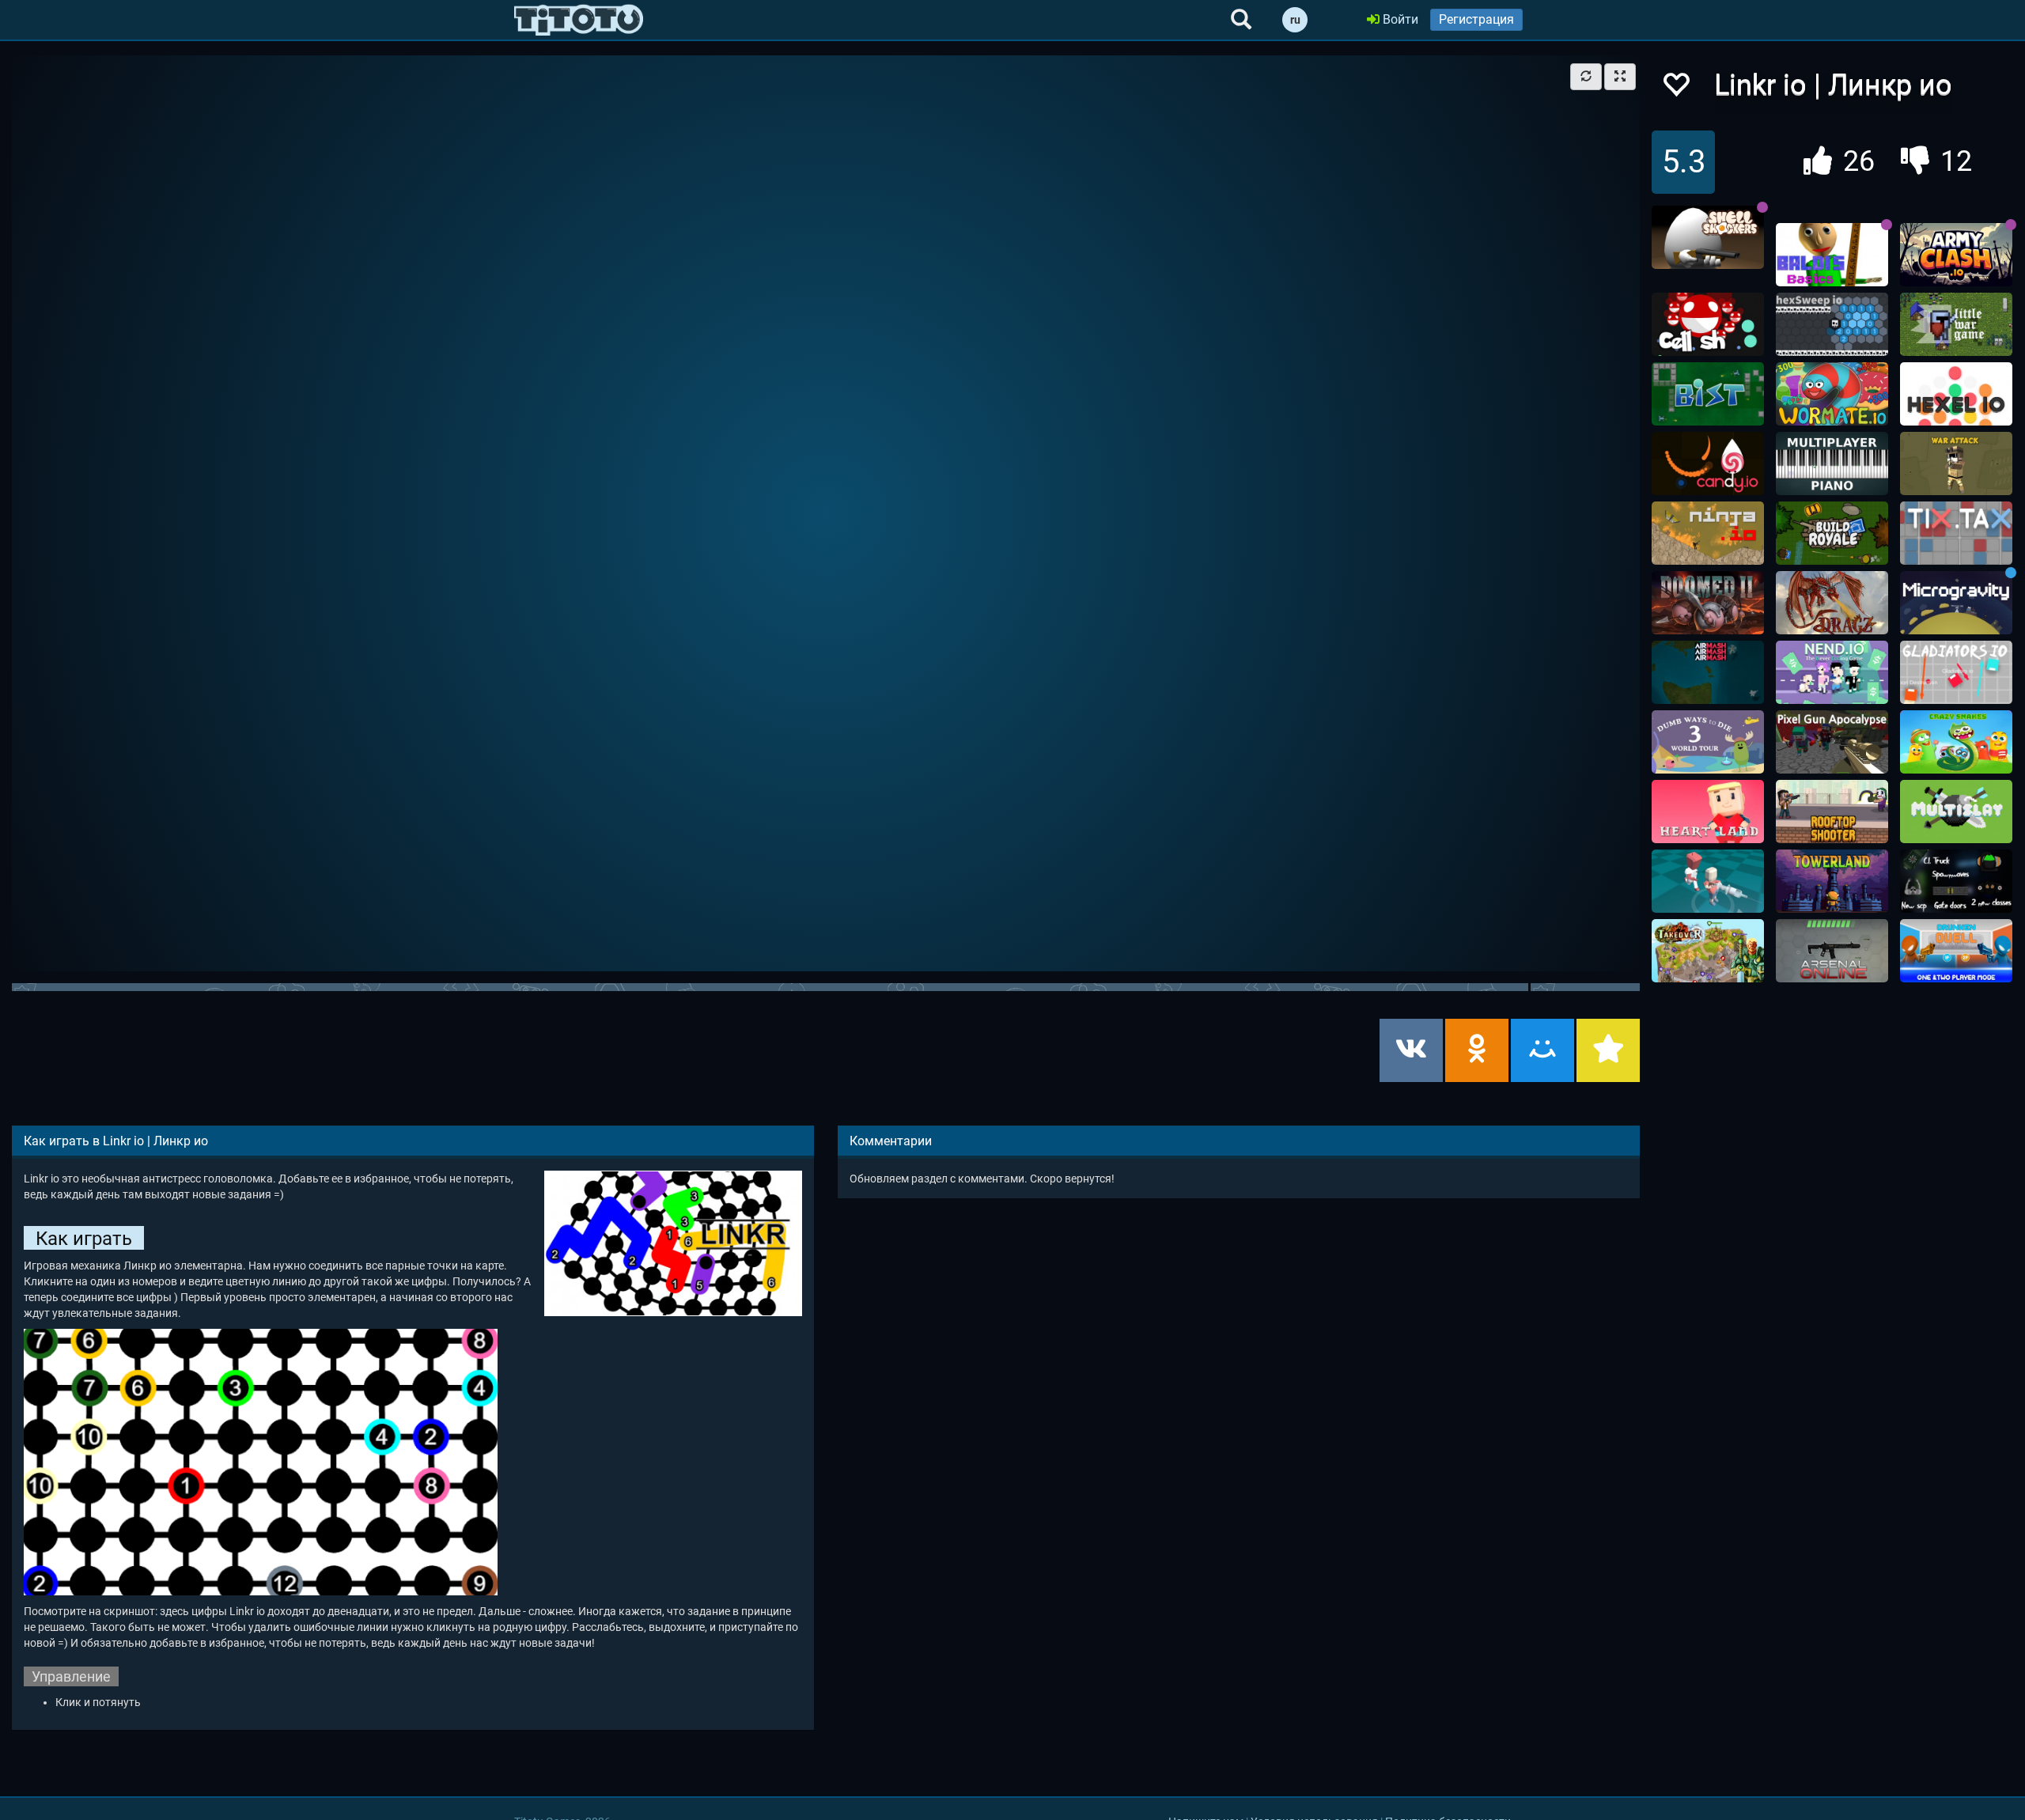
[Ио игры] (579, 20)
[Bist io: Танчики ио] (1708, 394)
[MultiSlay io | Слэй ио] (1956, 812)
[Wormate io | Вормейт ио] (1832, 394)
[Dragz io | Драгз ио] (1832, 603)
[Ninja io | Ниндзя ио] (1708, 533)
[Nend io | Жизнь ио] (1832, 672)
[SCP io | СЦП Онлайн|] (1956, 881)
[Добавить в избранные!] (1675, 89)
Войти (1399, 19)
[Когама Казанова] (1708, 812)
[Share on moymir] (1542, 1050)
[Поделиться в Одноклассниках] (1477, 1050)
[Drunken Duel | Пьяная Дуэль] (1956, 951)
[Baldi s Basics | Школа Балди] (1832, 255)
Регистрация (1476, 19)
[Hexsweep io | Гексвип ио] (1832, 324)
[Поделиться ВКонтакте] (1411, 1050)
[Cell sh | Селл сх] (1708, 324)
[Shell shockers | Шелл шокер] (1708, 237)
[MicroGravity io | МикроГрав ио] (1956, 603)
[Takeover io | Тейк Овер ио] (1708, 951)
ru (1295, 20)
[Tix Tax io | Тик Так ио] (1956, 533)
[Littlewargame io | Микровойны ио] (1956, 324)
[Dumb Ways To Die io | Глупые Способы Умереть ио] (1708, 742)
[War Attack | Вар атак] (1956, 464)
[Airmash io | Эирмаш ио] (1708, 672)
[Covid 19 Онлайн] (1708, 881)
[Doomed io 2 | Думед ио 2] (1708, 603)
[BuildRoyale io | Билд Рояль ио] (1832, 533)
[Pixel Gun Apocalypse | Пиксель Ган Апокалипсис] (1832, 742)
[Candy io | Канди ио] (1708, 464)
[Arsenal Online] (1832, 951)
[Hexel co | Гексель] (1956, 394)
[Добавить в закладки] (1608, 1050)
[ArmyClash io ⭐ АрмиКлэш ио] (1956, 255)
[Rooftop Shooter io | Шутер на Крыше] (1832, 812)
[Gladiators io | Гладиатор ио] (1956, 672)
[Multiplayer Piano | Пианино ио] (1832, 464)
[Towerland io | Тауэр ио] (1832, 881)
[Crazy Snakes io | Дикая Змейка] (1956, 742)
